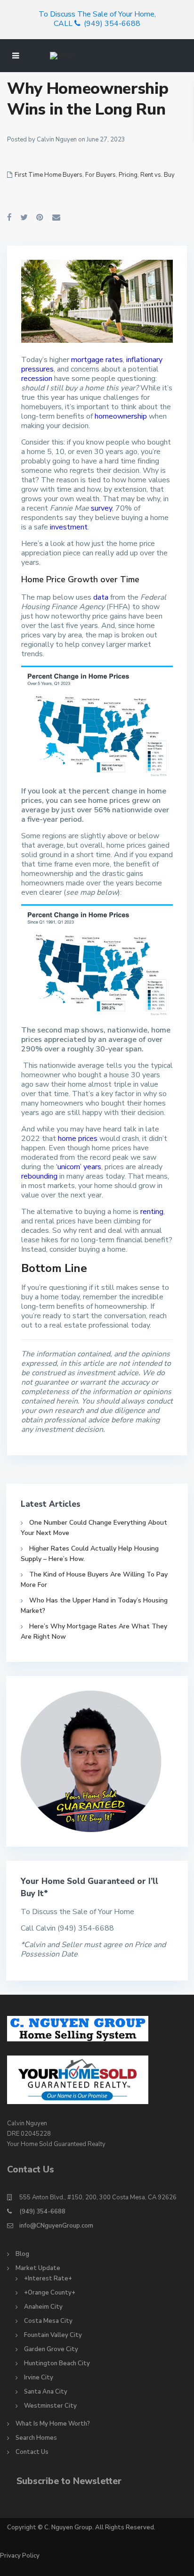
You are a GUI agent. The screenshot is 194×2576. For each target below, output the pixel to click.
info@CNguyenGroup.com (56, 2226)
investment (69, 527)
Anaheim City (43, 2307)
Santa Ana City (46, 2392)
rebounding (39, 1176)
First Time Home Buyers (48, 175)
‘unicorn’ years (79, 1167)
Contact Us (32, 2452)
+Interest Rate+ (48, 2279)
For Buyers (101, 175)
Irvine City (39, 2378)
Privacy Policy (20, 2556)
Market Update (38, 2268)
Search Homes (36, 2438)
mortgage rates (97, 360)
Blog (22, 2254)
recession (37, 379)
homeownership (121, 416)
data (101, 597)
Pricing (128, 175)
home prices (78, 1139)
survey (101, 508)
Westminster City (50, 2406)
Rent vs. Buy (158, 175)
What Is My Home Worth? (53, 2424)
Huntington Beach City (57, 2363)
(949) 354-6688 (42, 2212)
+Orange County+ (50, 2293)
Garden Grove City (51, 2349)
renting (152, 1212)
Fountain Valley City (53, 2335)
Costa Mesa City (48, 2321)
